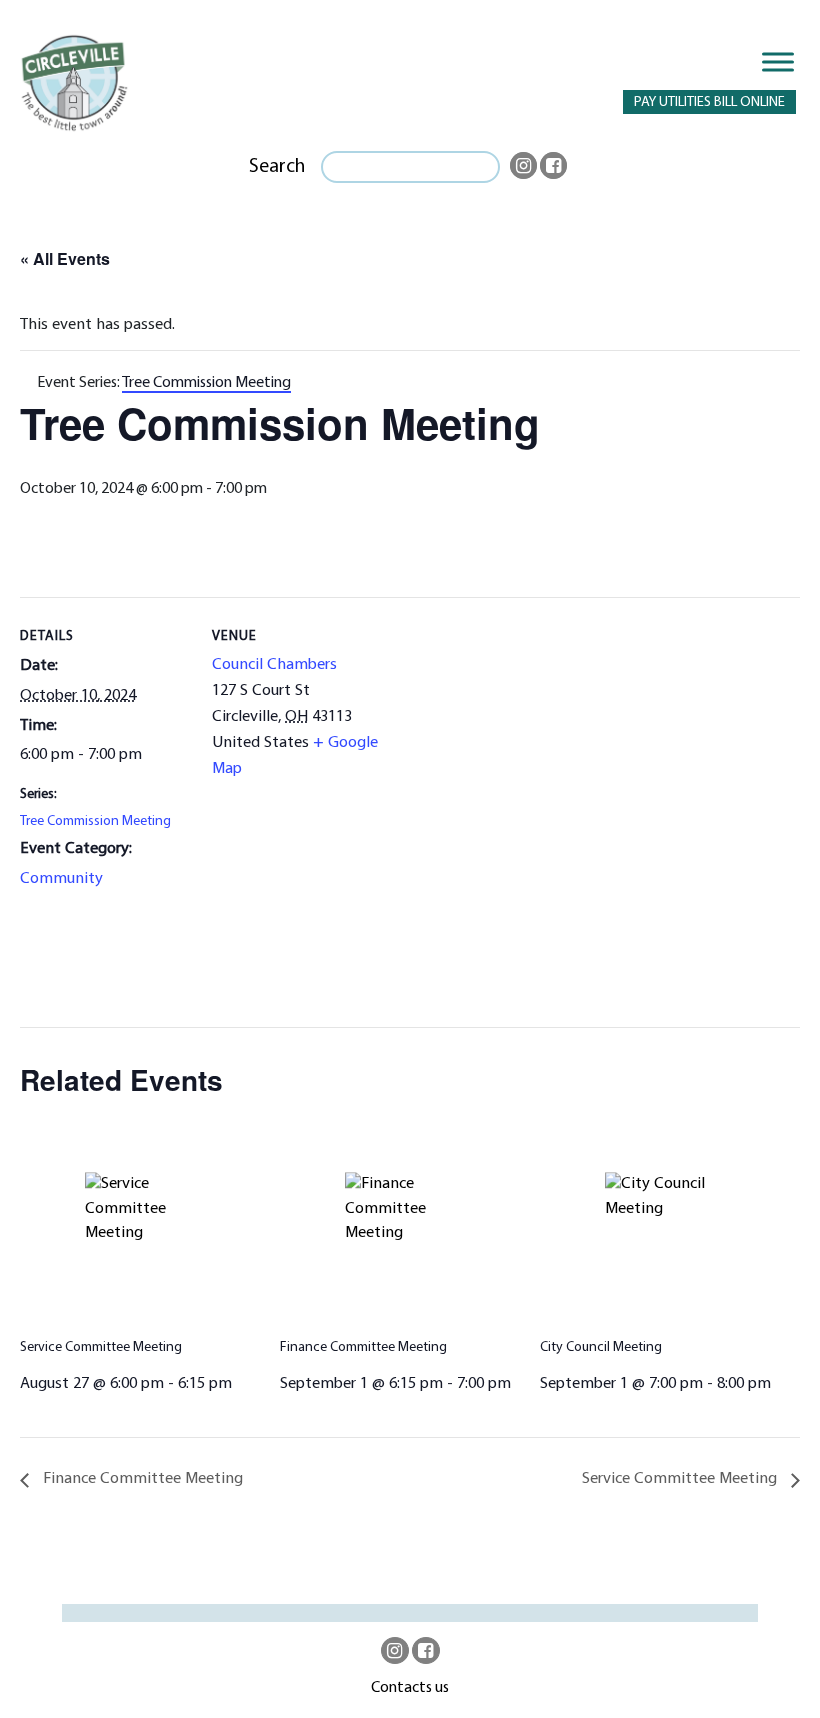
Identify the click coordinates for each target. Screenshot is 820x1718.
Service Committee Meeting (101, 1347)
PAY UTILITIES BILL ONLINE (709, 102)
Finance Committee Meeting (363, 1347)
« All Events (65, 258)
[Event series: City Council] (778, 1384)
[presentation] (150, 1220)
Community (61, 879)
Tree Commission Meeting (95, 821)
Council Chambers (274, 665)
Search (277, 167)
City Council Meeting (601, 1347)
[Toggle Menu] (778, 61)
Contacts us (410, 1688)
